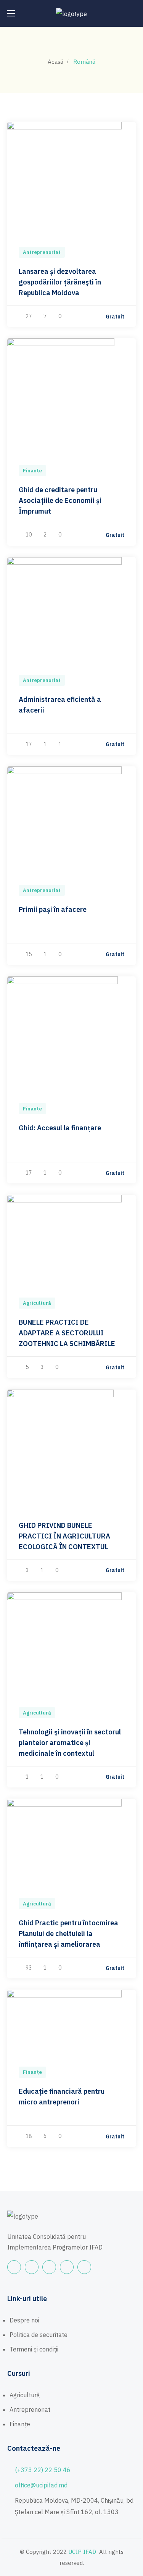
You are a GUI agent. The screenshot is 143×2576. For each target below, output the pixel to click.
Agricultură (37, 1303)
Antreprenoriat (42, 252)
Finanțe (32, 471)
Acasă (55, 62)
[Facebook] (14, 2267)
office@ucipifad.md (41, 2485)
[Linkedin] (84, 2267)
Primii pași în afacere (53, 909)
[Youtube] (32, 2267)
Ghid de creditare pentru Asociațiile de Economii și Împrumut (60, 500)
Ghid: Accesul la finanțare (60, 1128)
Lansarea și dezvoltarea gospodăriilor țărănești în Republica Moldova (60, 282)
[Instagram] (49, 2267)
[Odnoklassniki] (67, 2267)
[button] (133, 13)
